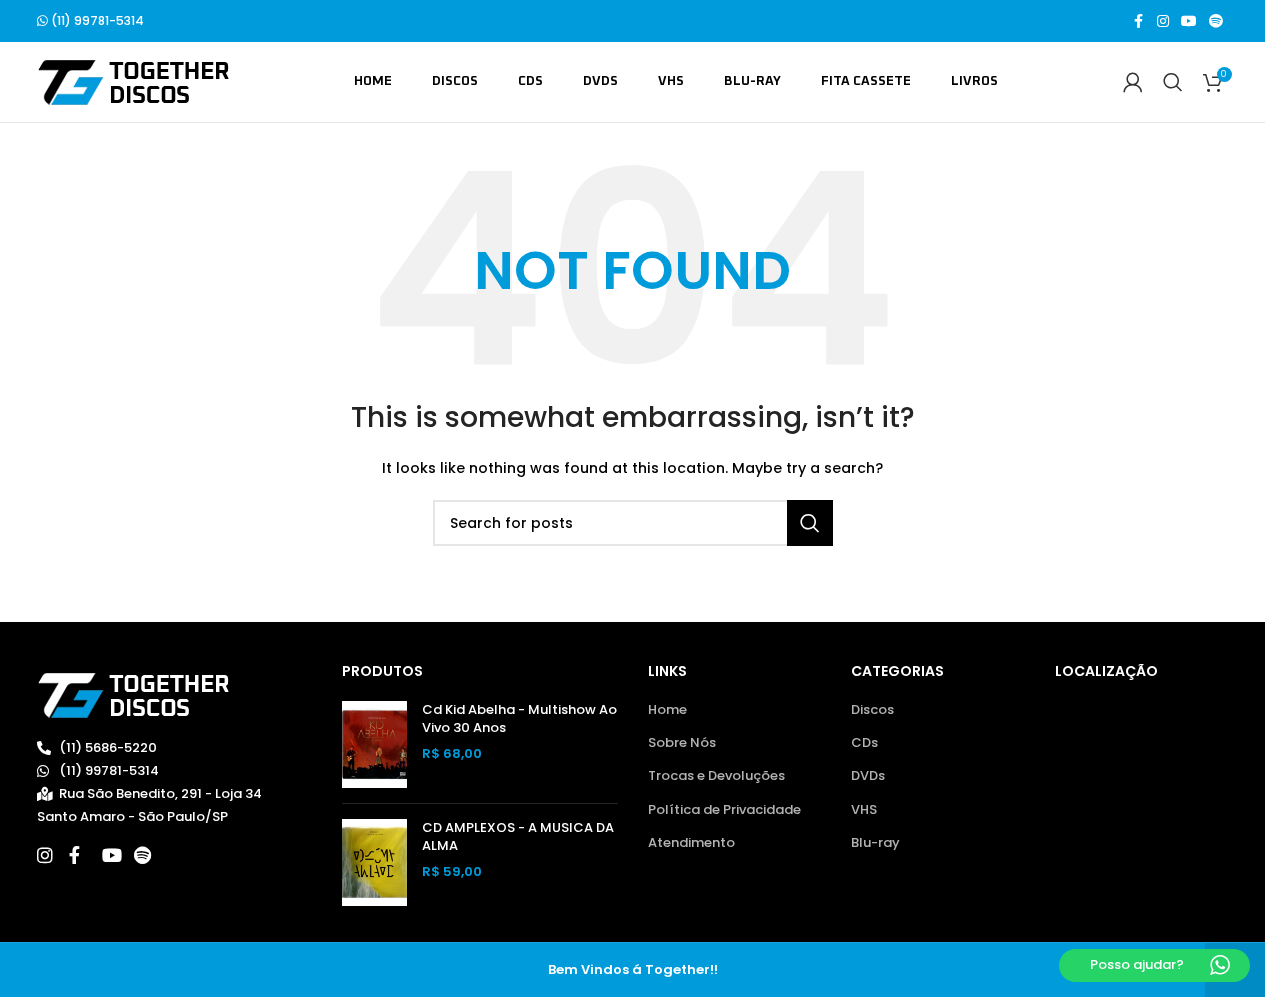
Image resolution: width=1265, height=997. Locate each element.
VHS (864, 810)
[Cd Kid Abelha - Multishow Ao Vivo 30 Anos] (374, 744)
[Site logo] (133, 81)
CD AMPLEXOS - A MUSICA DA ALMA (518, 837)
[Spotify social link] (1216, 21)
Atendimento (691, 843)
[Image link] (133, 694)
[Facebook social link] (1139, 21)
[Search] (1173, 82)
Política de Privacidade (724, 810)
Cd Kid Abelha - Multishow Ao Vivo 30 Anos (519, 719)
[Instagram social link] (1163, 21)
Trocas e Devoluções (716, 776)
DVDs (868, 776)
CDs (864, 743)
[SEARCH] (810, 523)
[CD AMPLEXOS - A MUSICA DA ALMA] (374, 862)
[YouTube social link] (1189, 21)
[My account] (1133, 82)
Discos (872, 710)
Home (667, 710)
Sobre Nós (682, 743)
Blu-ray (875, 843)
